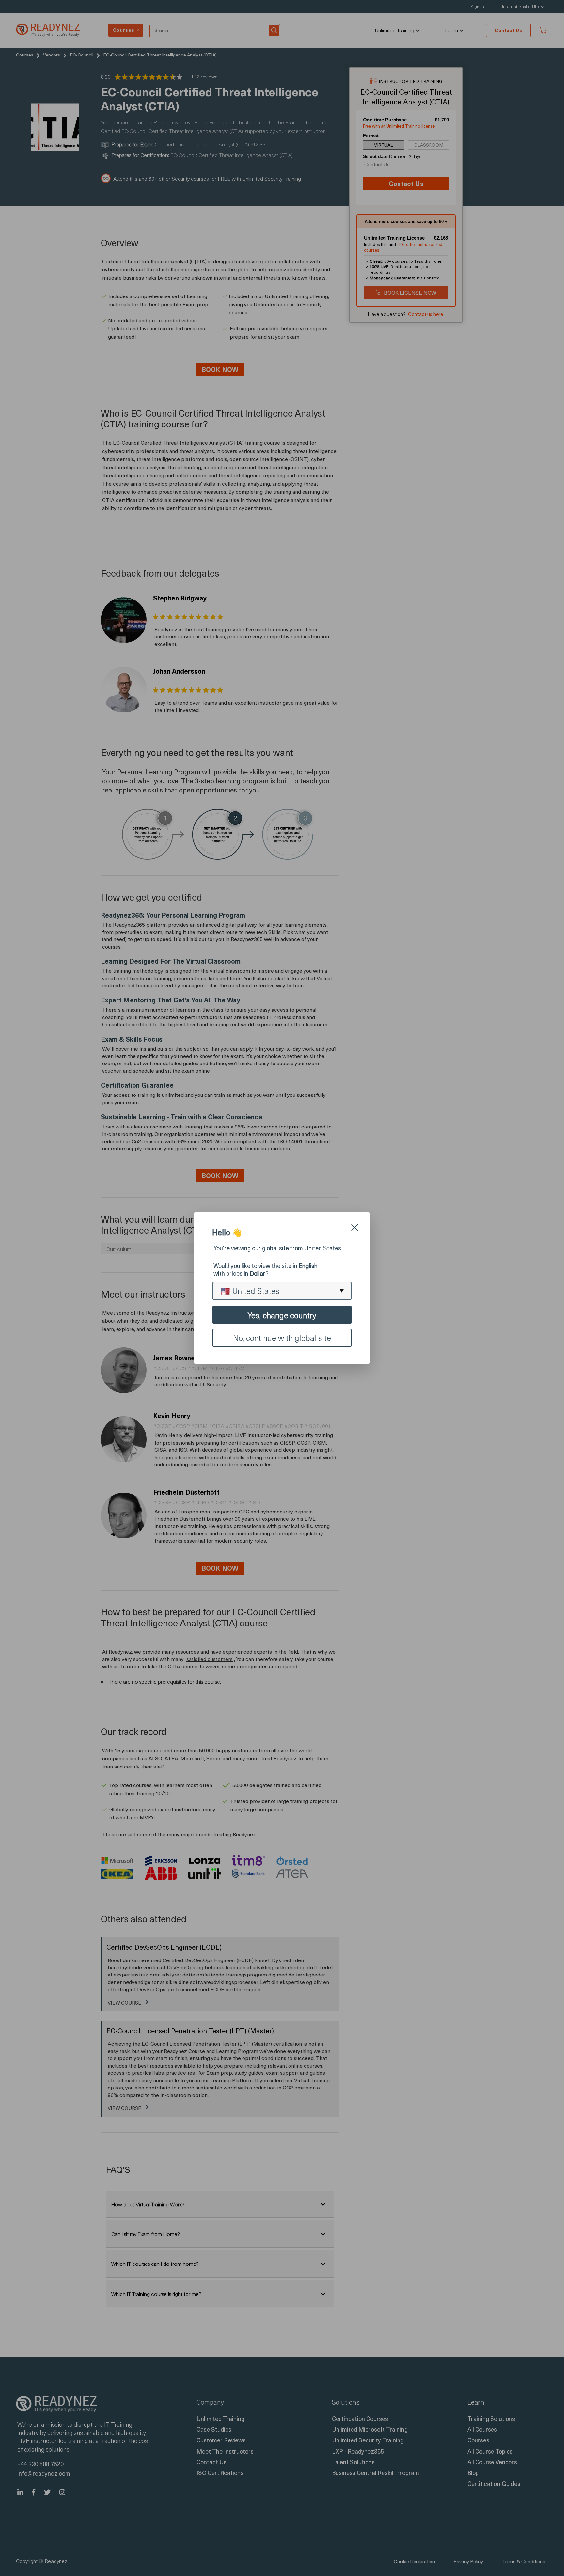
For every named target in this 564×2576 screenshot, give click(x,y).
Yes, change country (282, 1315)
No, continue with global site (282, 1338)
